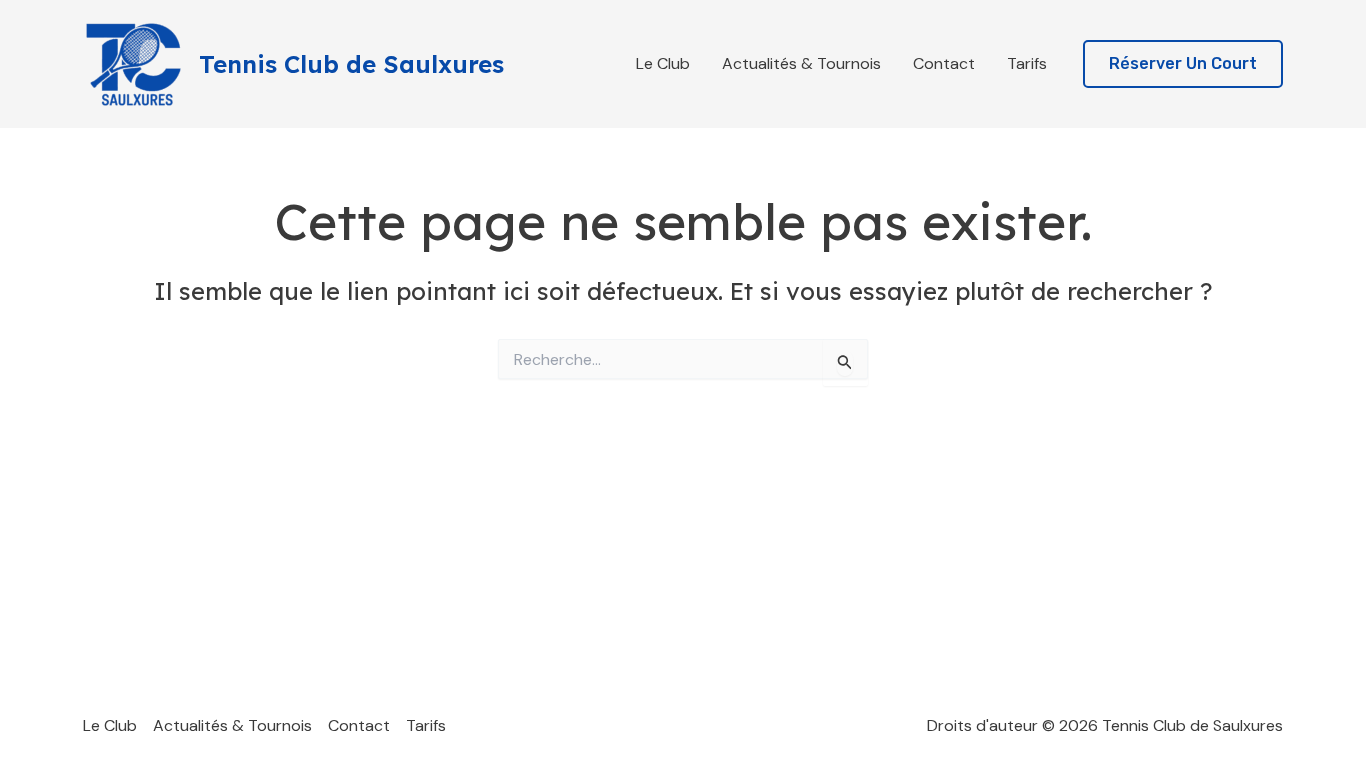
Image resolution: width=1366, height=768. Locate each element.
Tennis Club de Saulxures (351, 64)
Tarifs (1027, 63)
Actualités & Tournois (801, 63)
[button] (1183, 64)
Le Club (663, 63)
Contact (944, 63)
